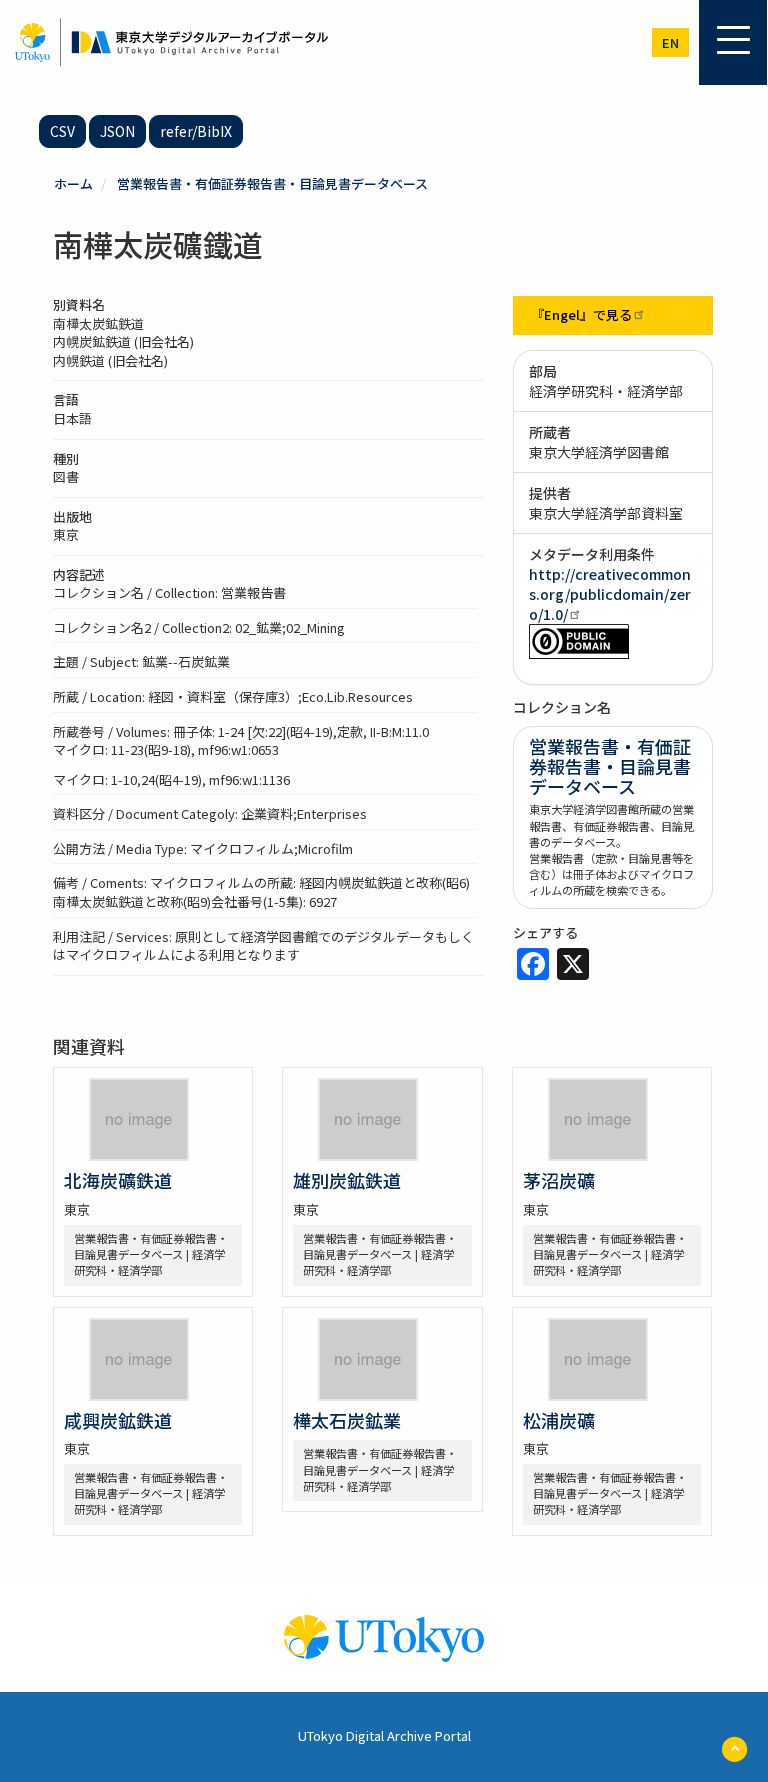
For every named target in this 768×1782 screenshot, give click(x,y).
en (670, 42)
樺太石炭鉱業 (347, 1420)
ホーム (73, 183)
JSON (117, 131)
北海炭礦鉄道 (118, 1180)
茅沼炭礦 (559, 1180)
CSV (62, 131)
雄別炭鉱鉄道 (347, 1180)
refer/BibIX (196, 131)
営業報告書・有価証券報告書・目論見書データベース (272, 183)
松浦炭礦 (559, 1420)
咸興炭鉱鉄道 (118, 1420)
